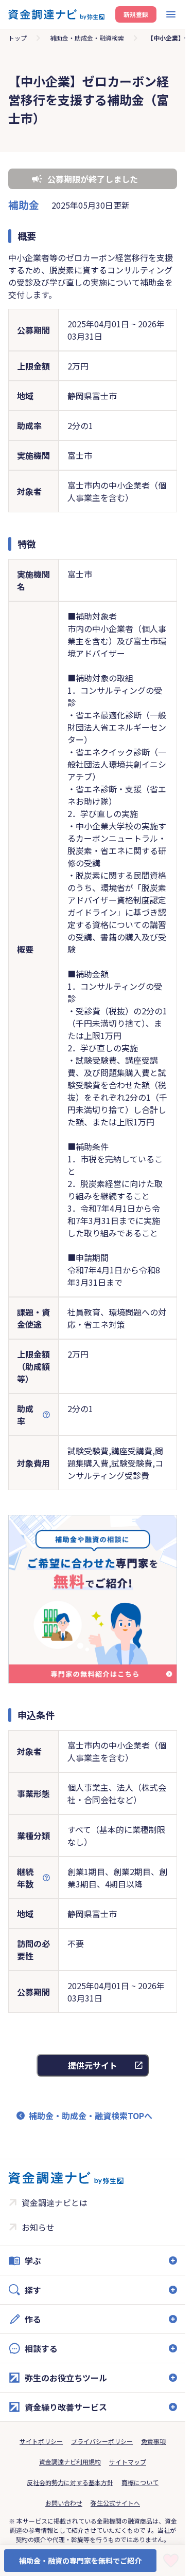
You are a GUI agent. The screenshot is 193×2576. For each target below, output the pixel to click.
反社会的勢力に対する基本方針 (70, 2482)
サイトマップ (128, 2462)
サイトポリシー (41, 2441)
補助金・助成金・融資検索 (87, 38)
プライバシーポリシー (102, 2441)
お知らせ (38, 2227)
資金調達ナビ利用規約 (70, 2462)
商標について (140, 2482)
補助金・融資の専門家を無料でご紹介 (80, 2561)
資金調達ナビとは (55, 2202)
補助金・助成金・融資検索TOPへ (91, 2116)
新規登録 (136, 14)
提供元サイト (93, 2065)
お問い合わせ (64, 2503)
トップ (17, 38)
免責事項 (153, 2441)
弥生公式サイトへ (115, 2503)
